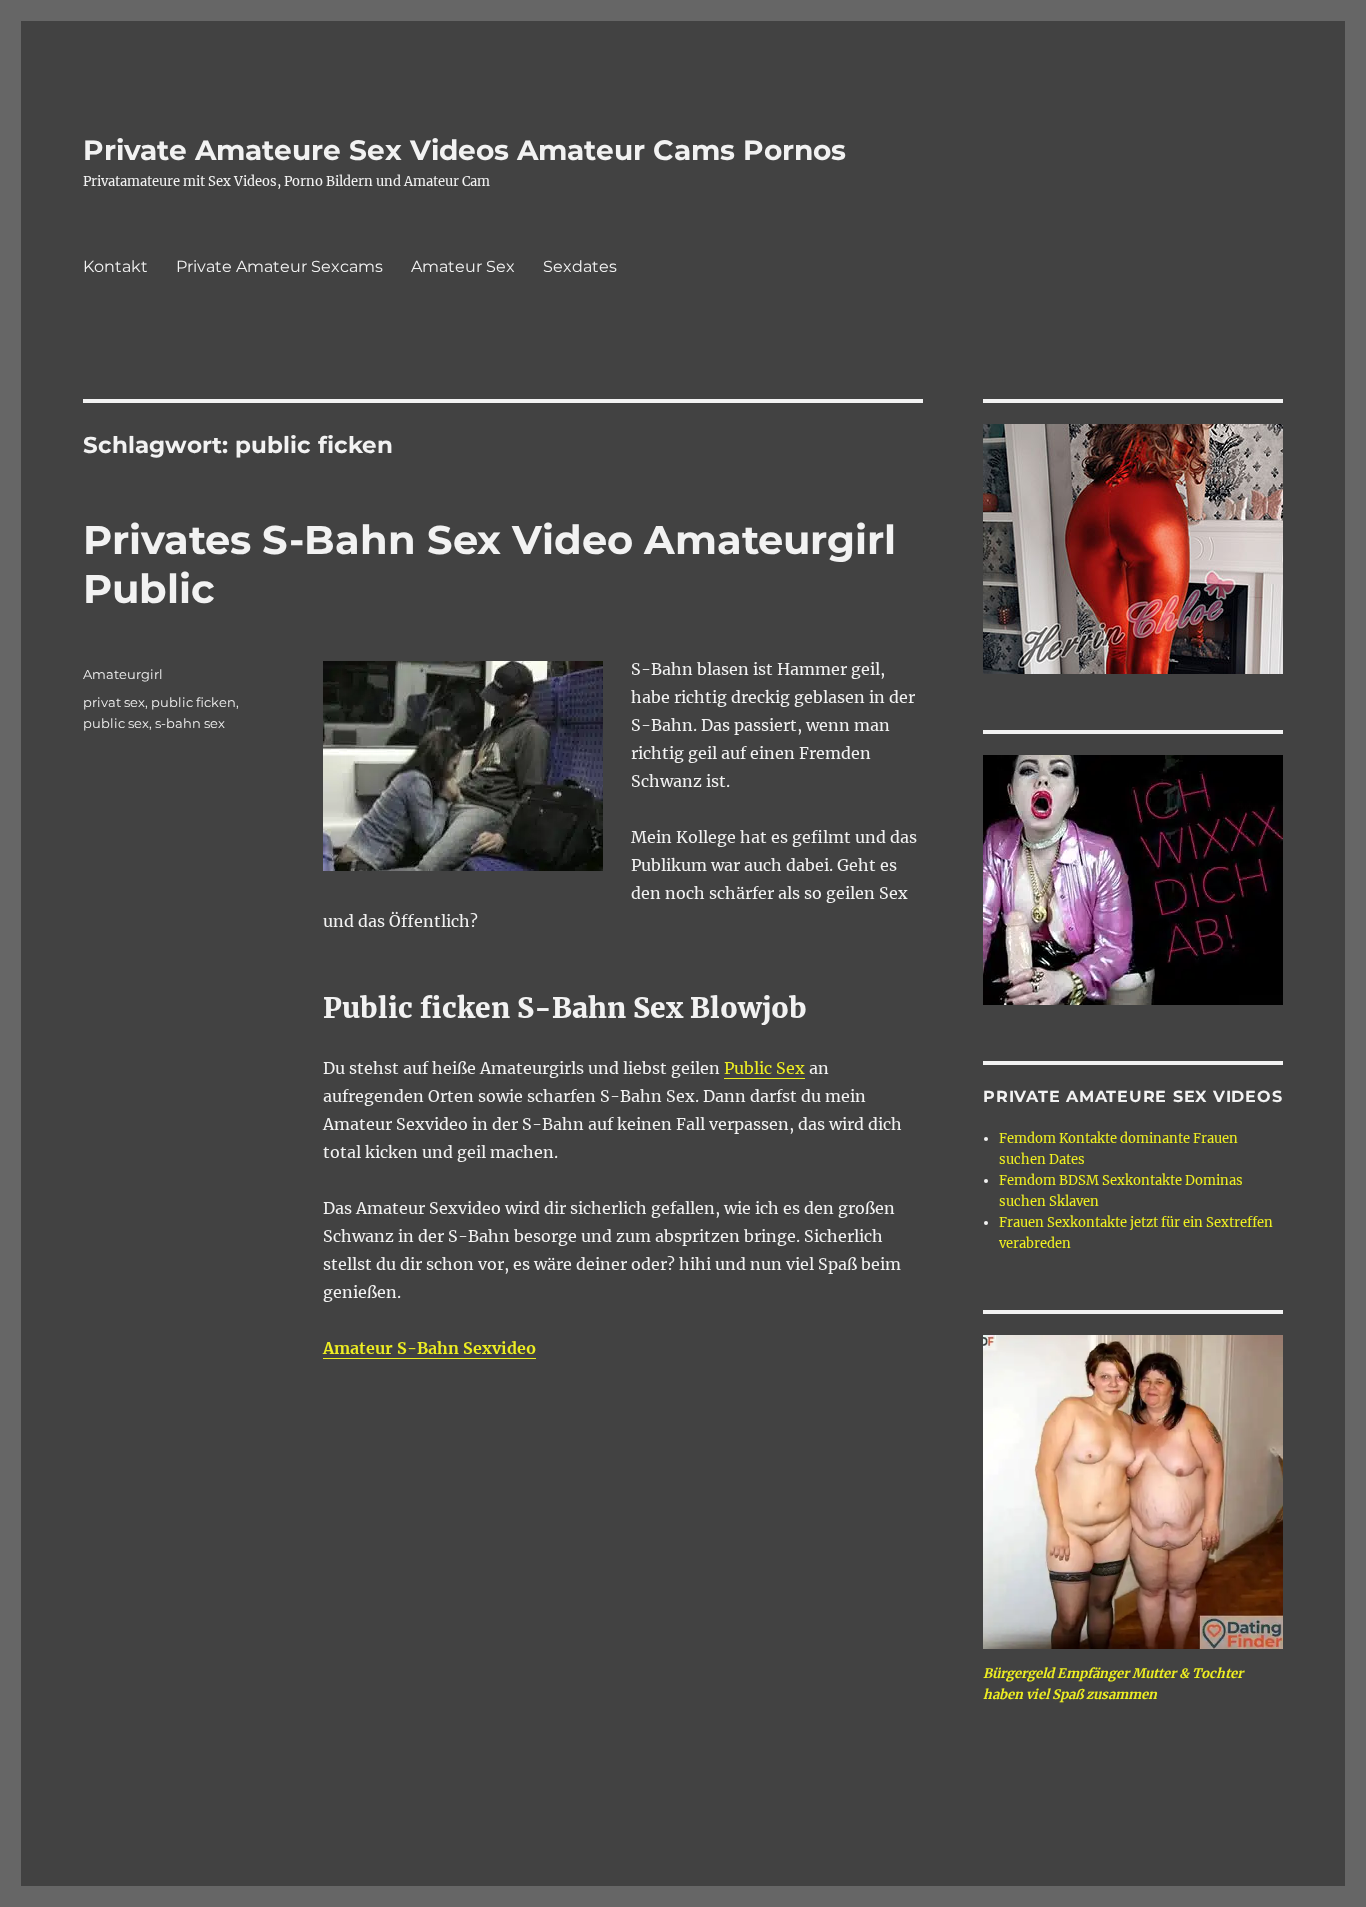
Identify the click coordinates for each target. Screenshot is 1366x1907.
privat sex (114, 702)
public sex (116, 723)
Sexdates (580, 266)
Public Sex (764, 1068)
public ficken (193, 702)
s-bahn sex (190, 723)
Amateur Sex (463, 266)
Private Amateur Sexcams (279, 266)
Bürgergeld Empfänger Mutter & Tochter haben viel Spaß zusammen (1113, 1684)
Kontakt (115, 266)
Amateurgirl (123, 674)
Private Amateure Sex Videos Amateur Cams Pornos (464, 150)
